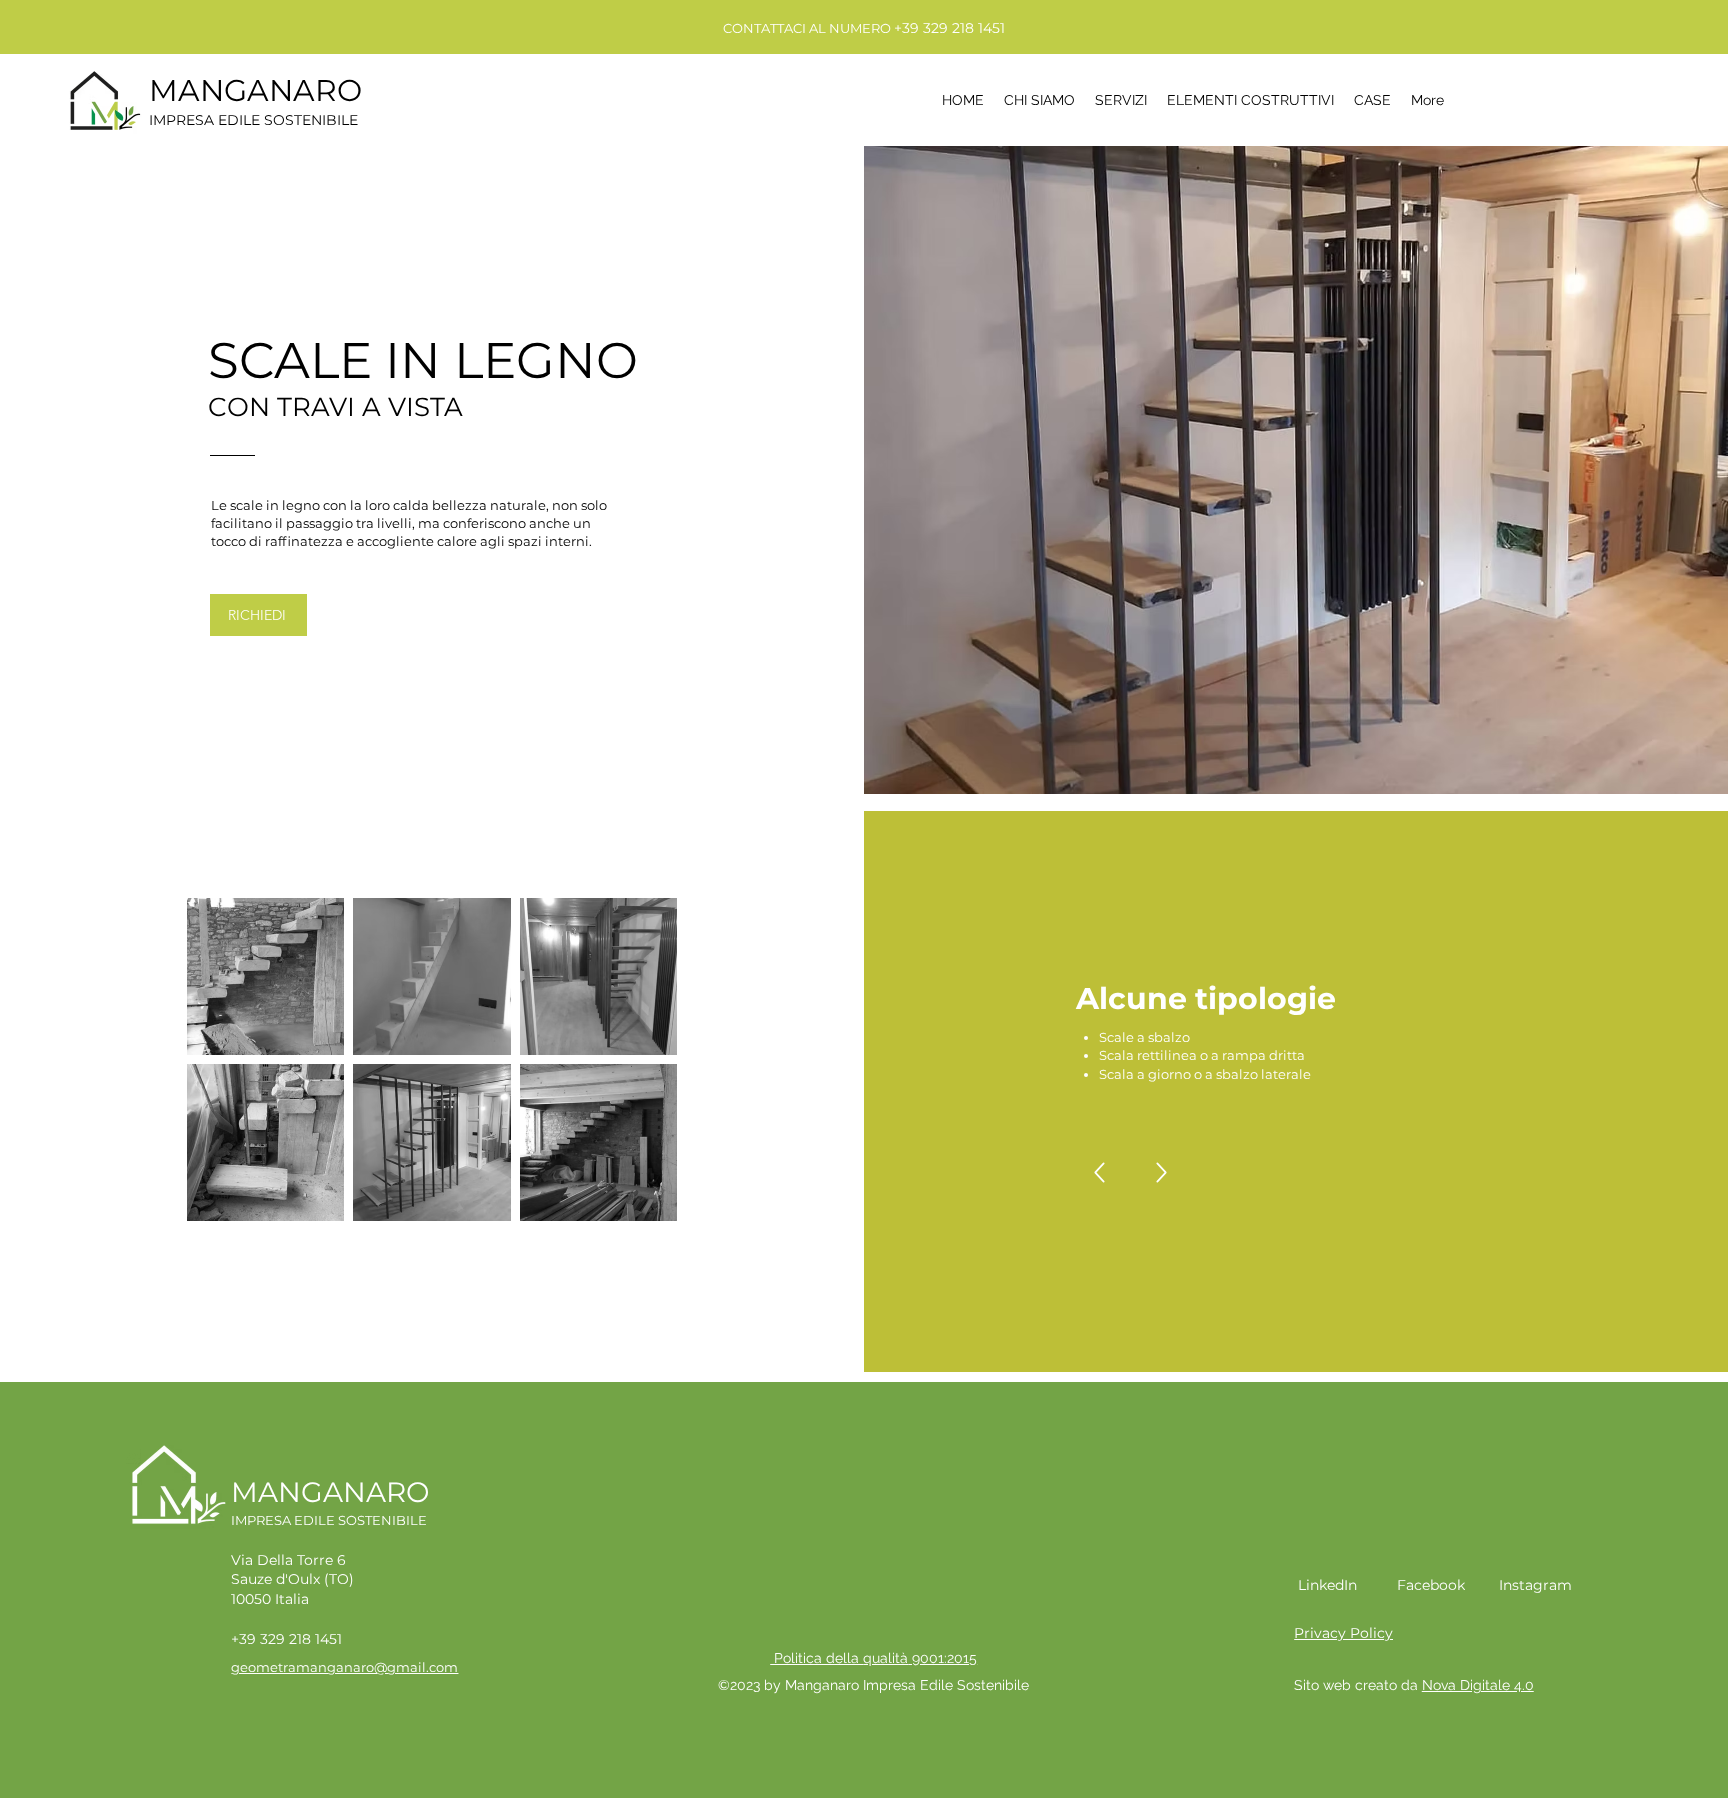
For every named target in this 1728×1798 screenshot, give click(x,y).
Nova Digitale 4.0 (1478, 1685)
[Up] (1099, 1172)
